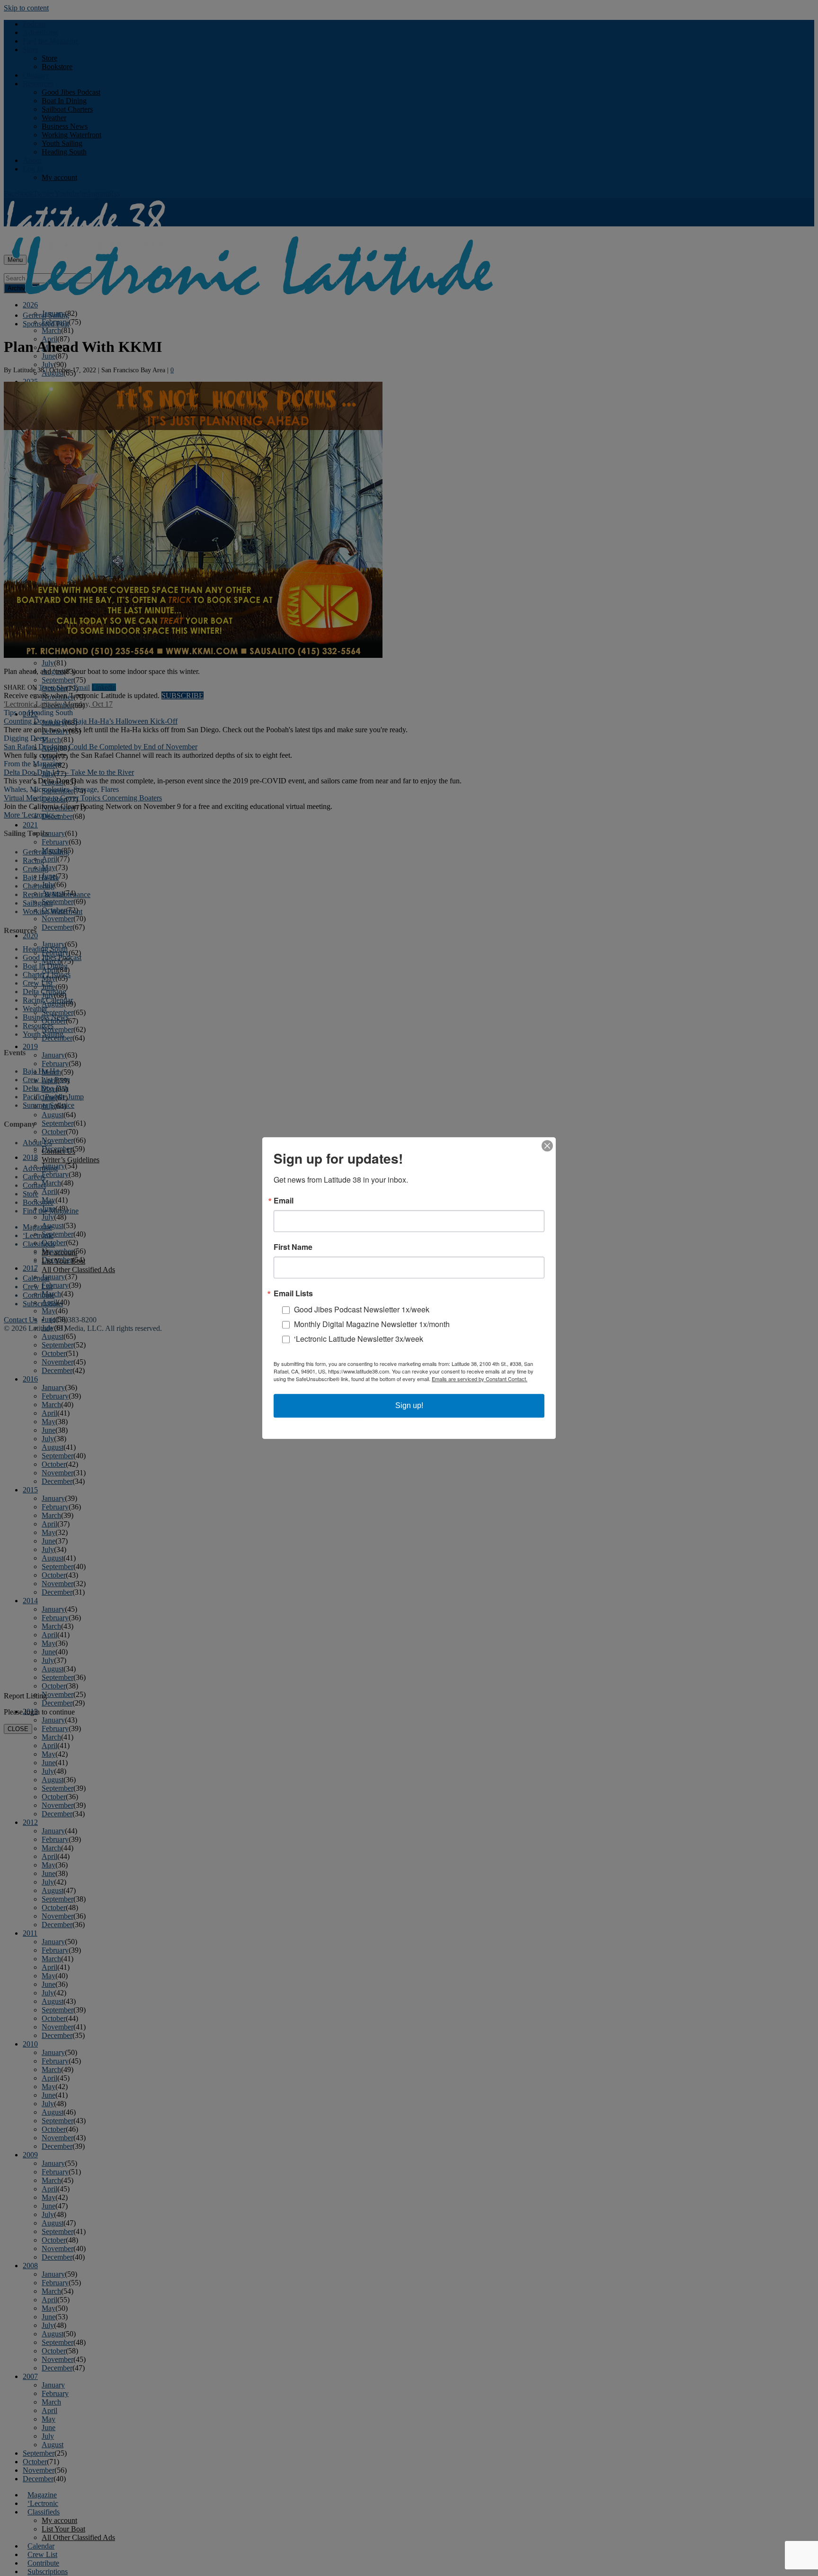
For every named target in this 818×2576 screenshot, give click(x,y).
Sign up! (409, 1405)
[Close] (547, 1146)
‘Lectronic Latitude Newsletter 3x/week (359, 1339)
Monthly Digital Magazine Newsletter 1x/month (372, 1324)
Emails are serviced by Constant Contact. (480, 1379)
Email (284, 1201)
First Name (293, 1247)
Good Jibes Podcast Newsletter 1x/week (362, 1309)
